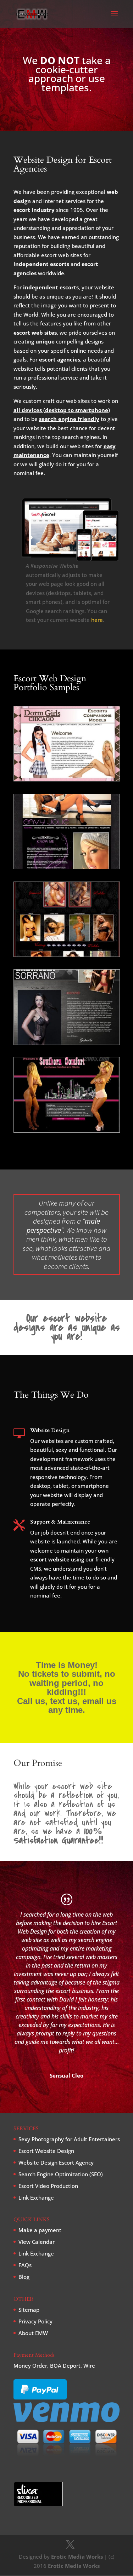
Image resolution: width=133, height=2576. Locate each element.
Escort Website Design (46, 2151)
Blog (24, 2277)
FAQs (25, 2265)
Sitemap (29, 2310)
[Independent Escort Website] (67, 867)
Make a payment (40, 2230)
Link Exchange (36, 2197)
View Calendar (37, 2242)
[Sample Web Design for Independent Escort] (67, 1042)
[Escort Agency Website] (67, 1130)
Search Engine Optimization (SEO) (61, 2174)
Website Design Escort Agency (56, 2162)
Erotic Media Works (77, 2557)
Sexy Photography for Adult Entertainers (69, 2139)
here (97, 620)
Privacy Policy (35, 2321)
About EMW (33, 2333)
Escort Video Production (48, 2186)
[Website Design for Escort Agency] (67, 779)
